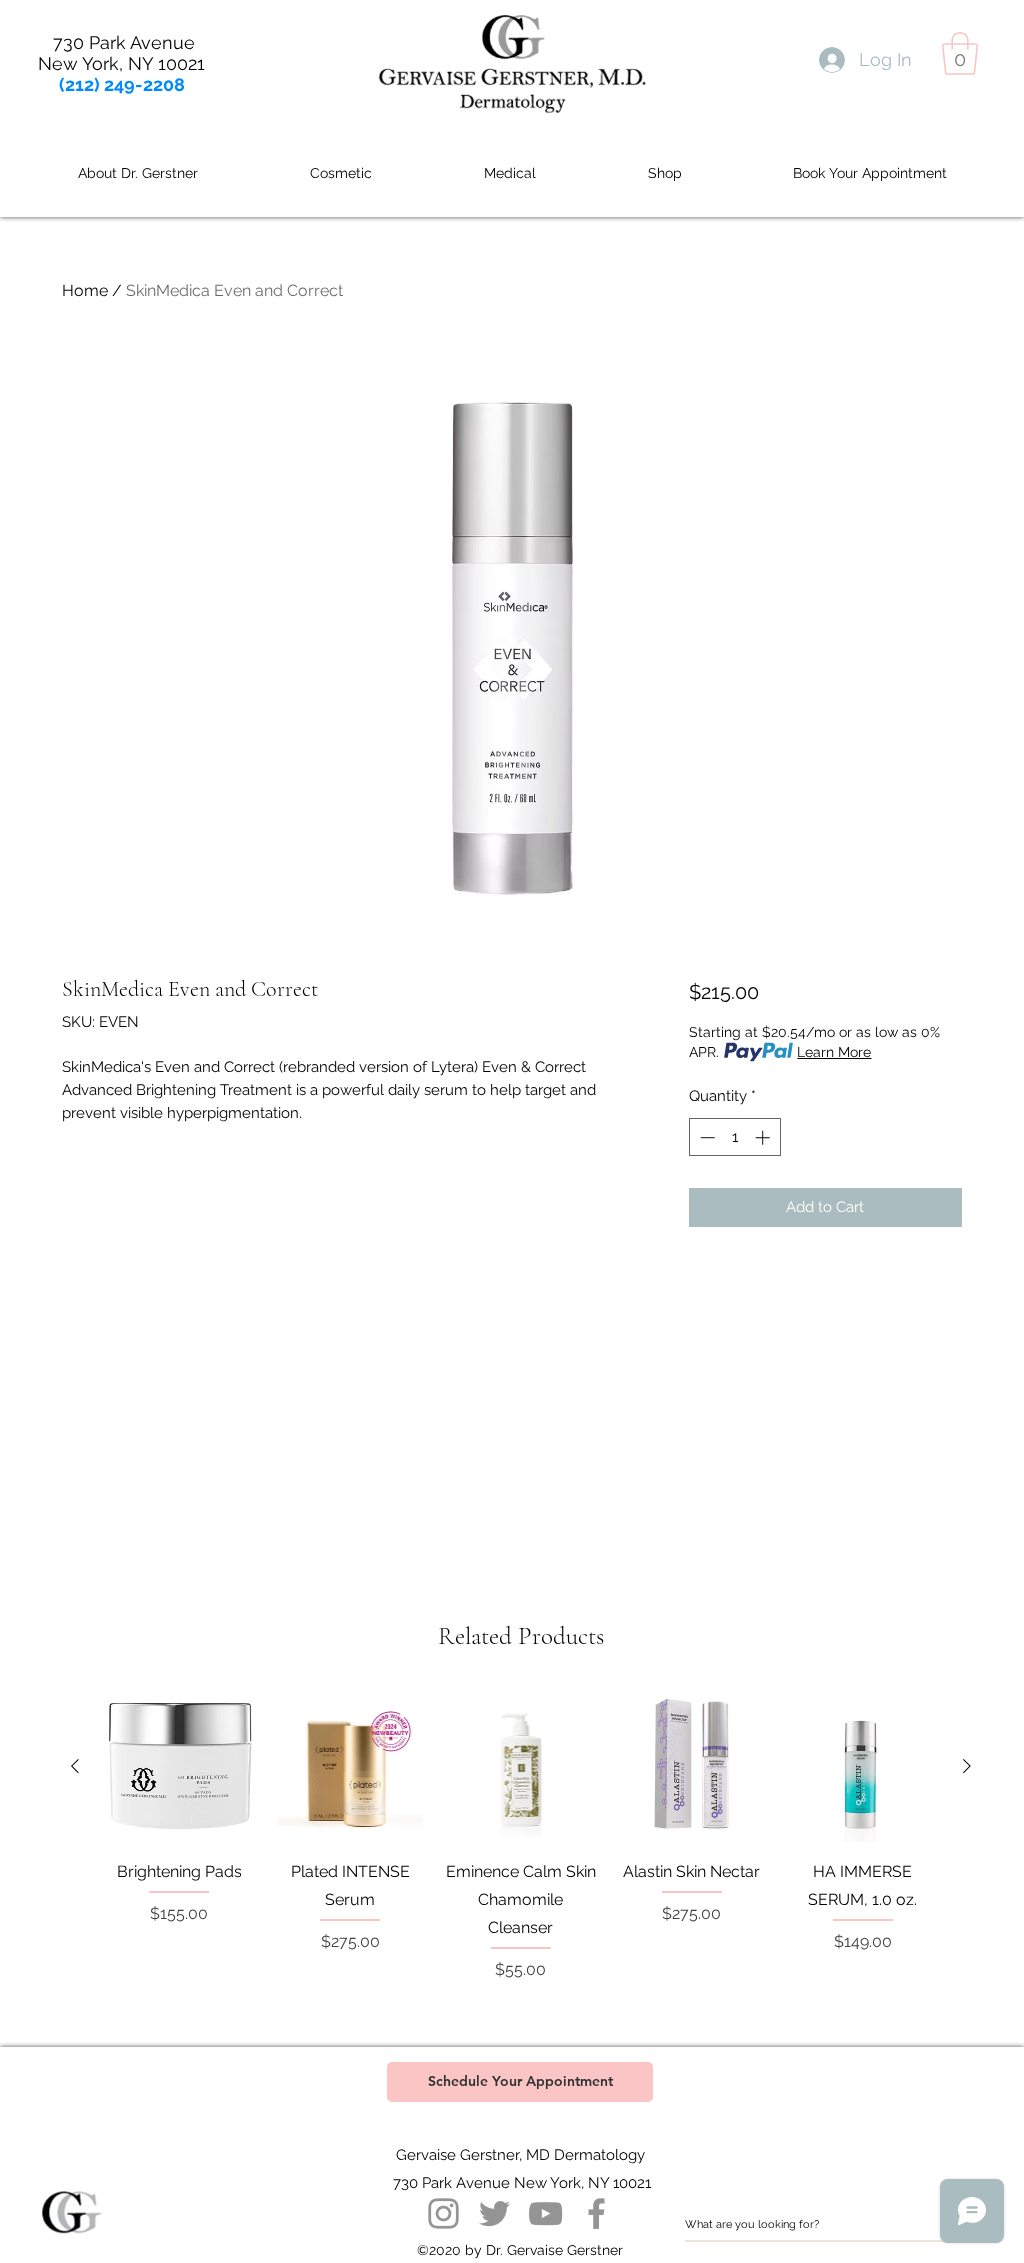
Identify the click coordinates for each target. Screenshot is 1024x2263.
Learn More (834, 1052)
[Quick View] (179, 1766)
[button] (960, 53)
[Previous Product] (75, 1766)
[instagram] (443, 2213)
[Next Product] (967, 1766)
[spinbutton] (734, 1137)
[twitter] (494, 2213)
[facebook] (596, 2213)
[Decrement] (705, 1137)
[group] (521, 1850)
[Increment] (764, 1137)
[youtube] (545, 2213)
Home (85, 290)
